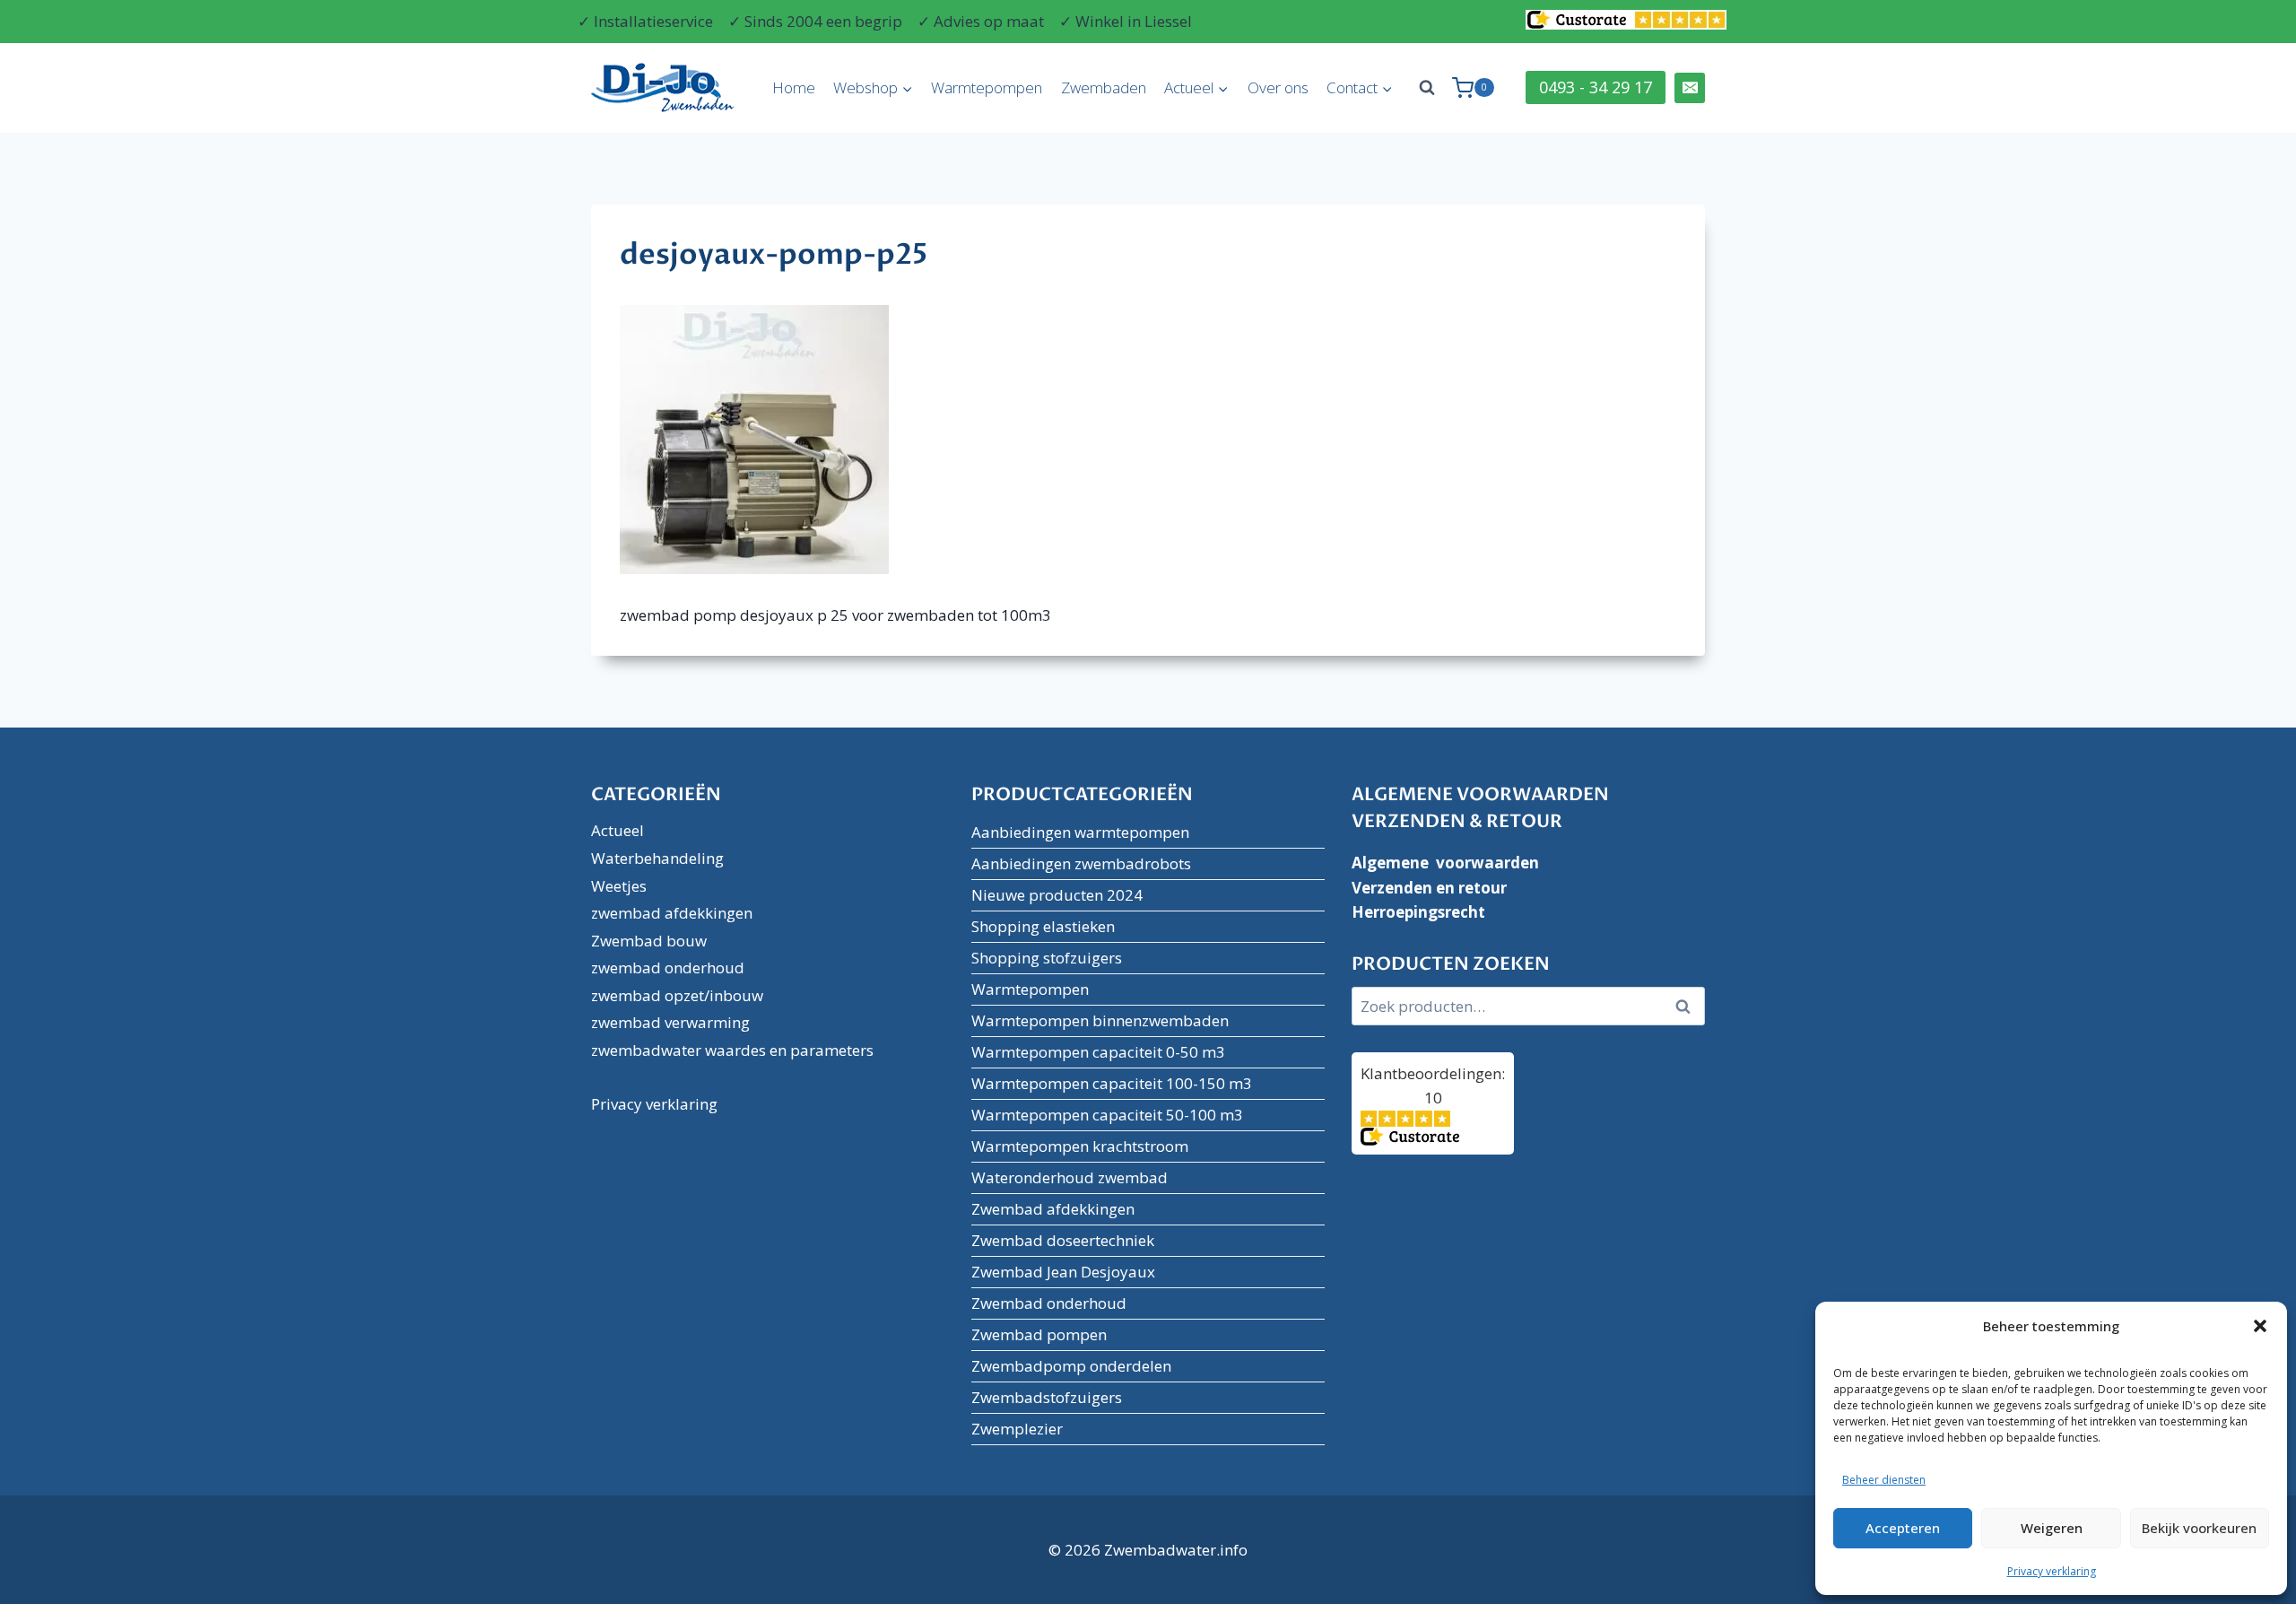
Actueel (617, 830)
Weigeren (2052, 1528)
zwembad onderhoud (668, 968)
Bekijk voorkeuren (2199, 1528)
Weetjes (619, 886)
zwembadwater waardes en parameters (732, 1050)
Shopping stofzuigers (1047, 958)
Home (794, 87)
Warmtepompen (987, 87)
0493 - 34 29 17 (1596, 87)
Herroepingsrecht (1418, 912)
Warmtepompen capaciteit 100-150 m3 (1112, 1083)
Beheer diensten (1884, 1480)
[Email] (1690, 88)
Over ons (1278, 87)
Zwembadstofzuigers (1047, 1397)
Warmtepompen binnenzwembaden (1100, 1020)
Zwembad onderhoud (1049, 1303)
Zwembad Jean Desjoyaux (1063, 1272)
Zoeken (1688, 1007)
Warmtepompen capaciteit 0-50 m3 (1098, 1052)
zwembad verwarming (670, 1022)
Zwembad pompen (1039, 1334)
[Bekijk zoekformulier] (1427, 88)
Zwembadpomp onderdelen (1071, 1366)
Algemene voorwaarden (1445, 863)
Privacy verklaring (2052, 1571)
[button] (2260, 1326)
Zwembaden (1104, 87)
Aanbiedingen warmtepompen (1080, 832)
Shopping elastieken (1043, 926)
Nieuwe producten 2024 (1057, 895)
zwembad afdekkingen (672, 913)
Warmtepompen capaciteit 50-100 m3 (1107, 1115)
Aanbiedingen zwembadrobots (1081, 863)
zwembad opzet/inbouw (677, 995)
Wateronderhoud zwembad (1070, 1177)
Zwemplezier (1017, 1429)
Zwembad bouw (649, 941)
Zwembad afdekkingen (1053, 1209)
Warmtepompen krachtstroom (1080, 1146)
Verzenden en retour (1429, 888)
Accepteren (1903, 1528)
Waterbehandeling (657, 858)
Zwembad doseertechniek (1063, 1240)
